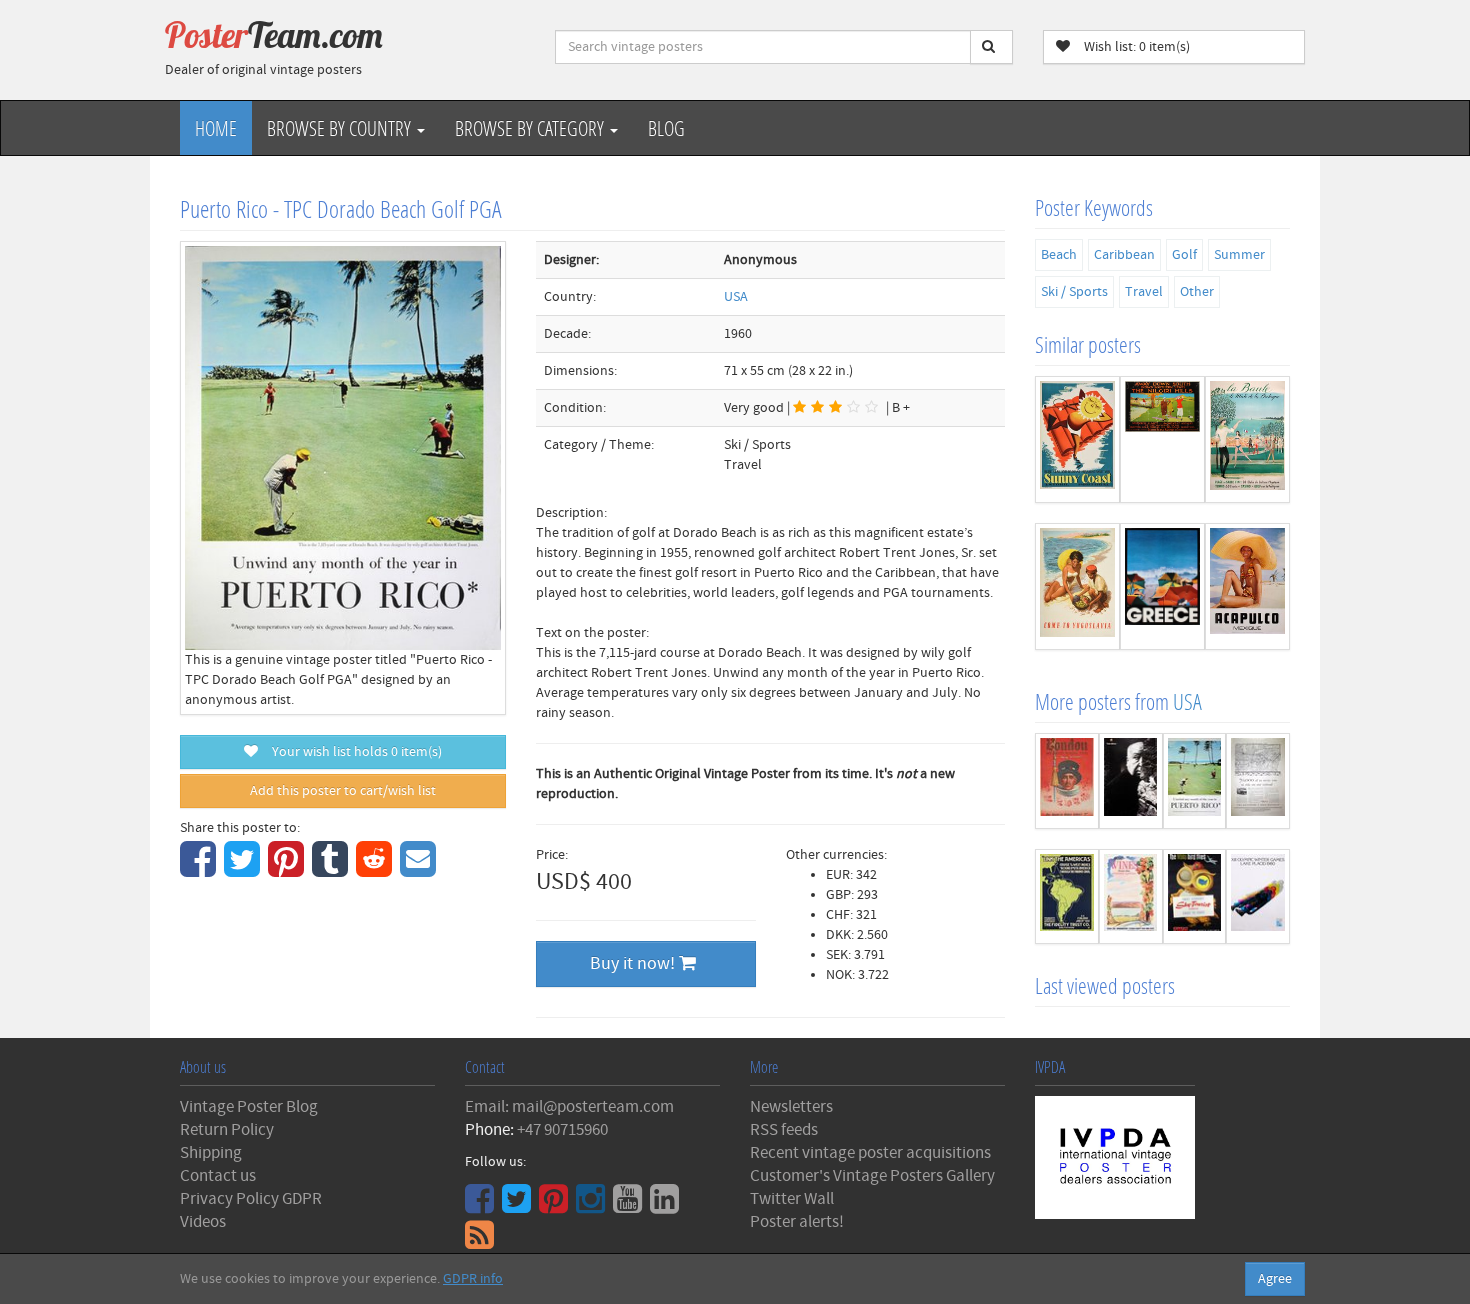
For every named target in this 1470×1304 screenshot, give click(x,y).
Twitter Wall (792, 1199)
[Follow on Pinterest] (556, 1206)
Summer (1239, 255)
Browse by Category (531, 128)
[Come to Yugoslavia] (1077, 586)
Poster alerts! (797, 1222)
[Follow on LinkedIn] (667, 1206)
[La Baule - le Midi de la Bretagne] (1247, 439)
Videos (203, 1222)
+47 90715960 (562, 1130)
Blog (666, 128)
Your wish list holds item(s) (352, 752)
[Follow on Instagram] (593, 1206)
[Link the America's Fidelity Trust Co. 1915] (1067, 897)
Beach (1059, 255)
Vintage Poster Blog (249, 1107)
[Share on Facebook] (200, 870)
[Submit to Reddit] (376, 870)
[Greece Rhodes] (1162, 586)
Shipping (211, 1153)
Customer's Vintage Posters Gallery (872, 1176)
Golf (1184, 255)
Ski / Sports (1074, 292)
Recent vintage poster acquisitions (870, 1153)
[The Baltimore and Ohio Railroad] (1258, 781)
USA (736, 297)
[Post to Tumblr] (332, 870)
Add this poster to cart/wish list (343, 791)
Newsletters (791, 1107)
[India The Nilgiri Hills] (1162, 439)
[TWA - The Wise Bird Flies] (1195, 897)
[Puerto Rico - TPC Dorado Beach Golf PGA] (1195, 781)
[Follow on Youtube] (630, 1206)
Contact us (218, 1176)
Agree (1275, 1279)
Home (216, 128)
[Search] (991, 47)
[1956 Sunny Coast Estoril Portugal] (1077, 439)
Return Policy (227, 1130)
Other (1197, 292)
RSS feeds (784, 1130)
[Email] (420, 870)
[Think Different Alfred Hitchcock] (1131, 781)
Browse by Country (341, 128)
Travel (1144, 292)
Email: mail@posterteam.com (569, 1107)
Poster (274, 35)
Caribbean (1124, 255)
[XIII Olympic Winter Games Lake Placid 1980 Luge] (1258, 897)
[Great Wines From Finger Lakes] (1131, 897)
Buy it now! (634, 963)
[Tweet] (244, 870)
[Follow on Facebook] (482, 1206)
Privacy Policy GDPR (251, 1199)
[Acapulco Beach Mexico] (1247, 586)
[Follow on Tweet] (519, 1206)
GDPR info (473, 1279)
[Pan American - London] (1067, 781)
